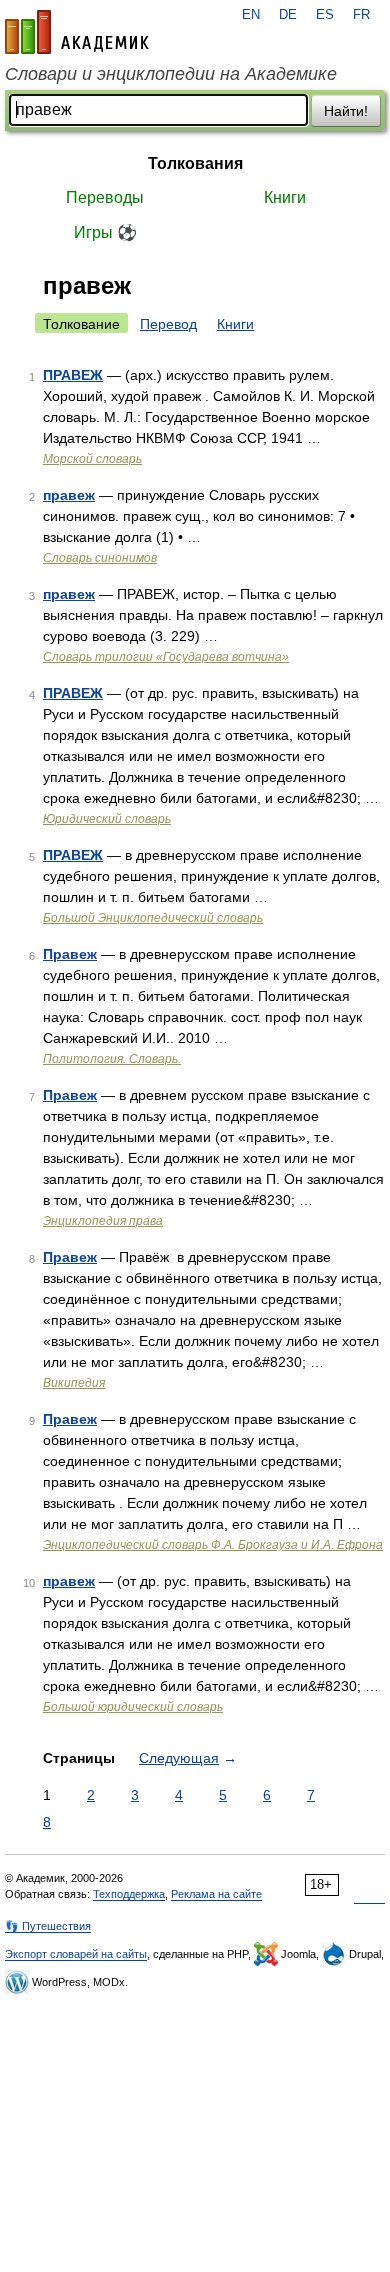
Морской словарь (92, 459)
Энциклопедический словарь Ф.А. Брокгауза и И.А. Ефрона (213, 1545)
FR (361, 15)
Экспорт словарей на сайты (76, 1954)
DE (288, 15)
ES (325, 15)
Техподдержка (129, 1894)
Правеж (70, 954)
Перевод (168, 324)
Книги (285, 197)
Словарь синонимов (100, 558)
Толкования (195, 163)
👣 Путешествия (48, 1926)
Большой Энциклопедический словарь (153, 918)
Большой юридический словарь (133, 1707)
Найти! (346, 111)
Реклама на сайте (216, 1894)
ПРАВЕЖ (73, 375)
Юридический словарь (107, 819)
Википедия (74, 1383)
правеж (69, 495)
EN (251, 15)
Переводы (105, 197)
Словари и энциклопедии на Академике (171, 74)
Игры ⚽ (105, 232)
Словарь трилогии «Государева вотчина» (166, 657)
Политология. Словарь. (112, 1059)
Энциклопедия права (103, 1221)
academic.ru (77, 32)
